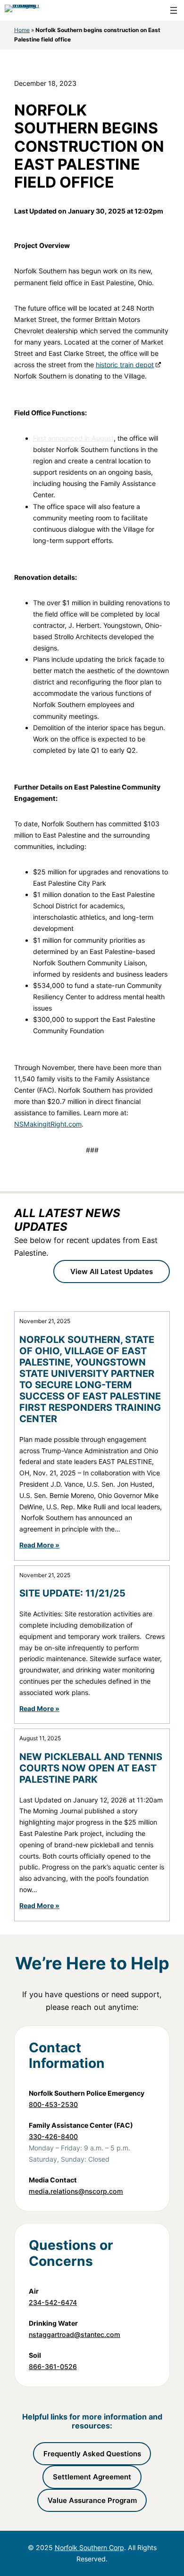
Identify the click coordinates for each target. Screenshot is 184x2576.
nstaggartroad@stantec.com (75, 2334)
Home (22, 30)
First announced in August (73, 438)
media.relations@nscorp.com (76, 2191)
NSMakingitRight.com (48, 1124)
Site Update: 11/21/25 (72, 1593)
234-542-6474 (53, 2302)
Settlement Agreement (92, 2477)
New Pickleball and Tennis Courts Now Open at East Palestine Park (91, 1768)
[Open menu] (174, 10)
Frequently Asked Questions (92, 2454)
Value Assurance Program (92, 2500)
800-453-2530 (53, 2104)
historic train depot (125, 365)
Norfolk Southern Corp (89, 2547)
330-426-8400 (53, 2136)
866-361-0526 (53, 2366)
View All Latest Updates (112, 1272)
